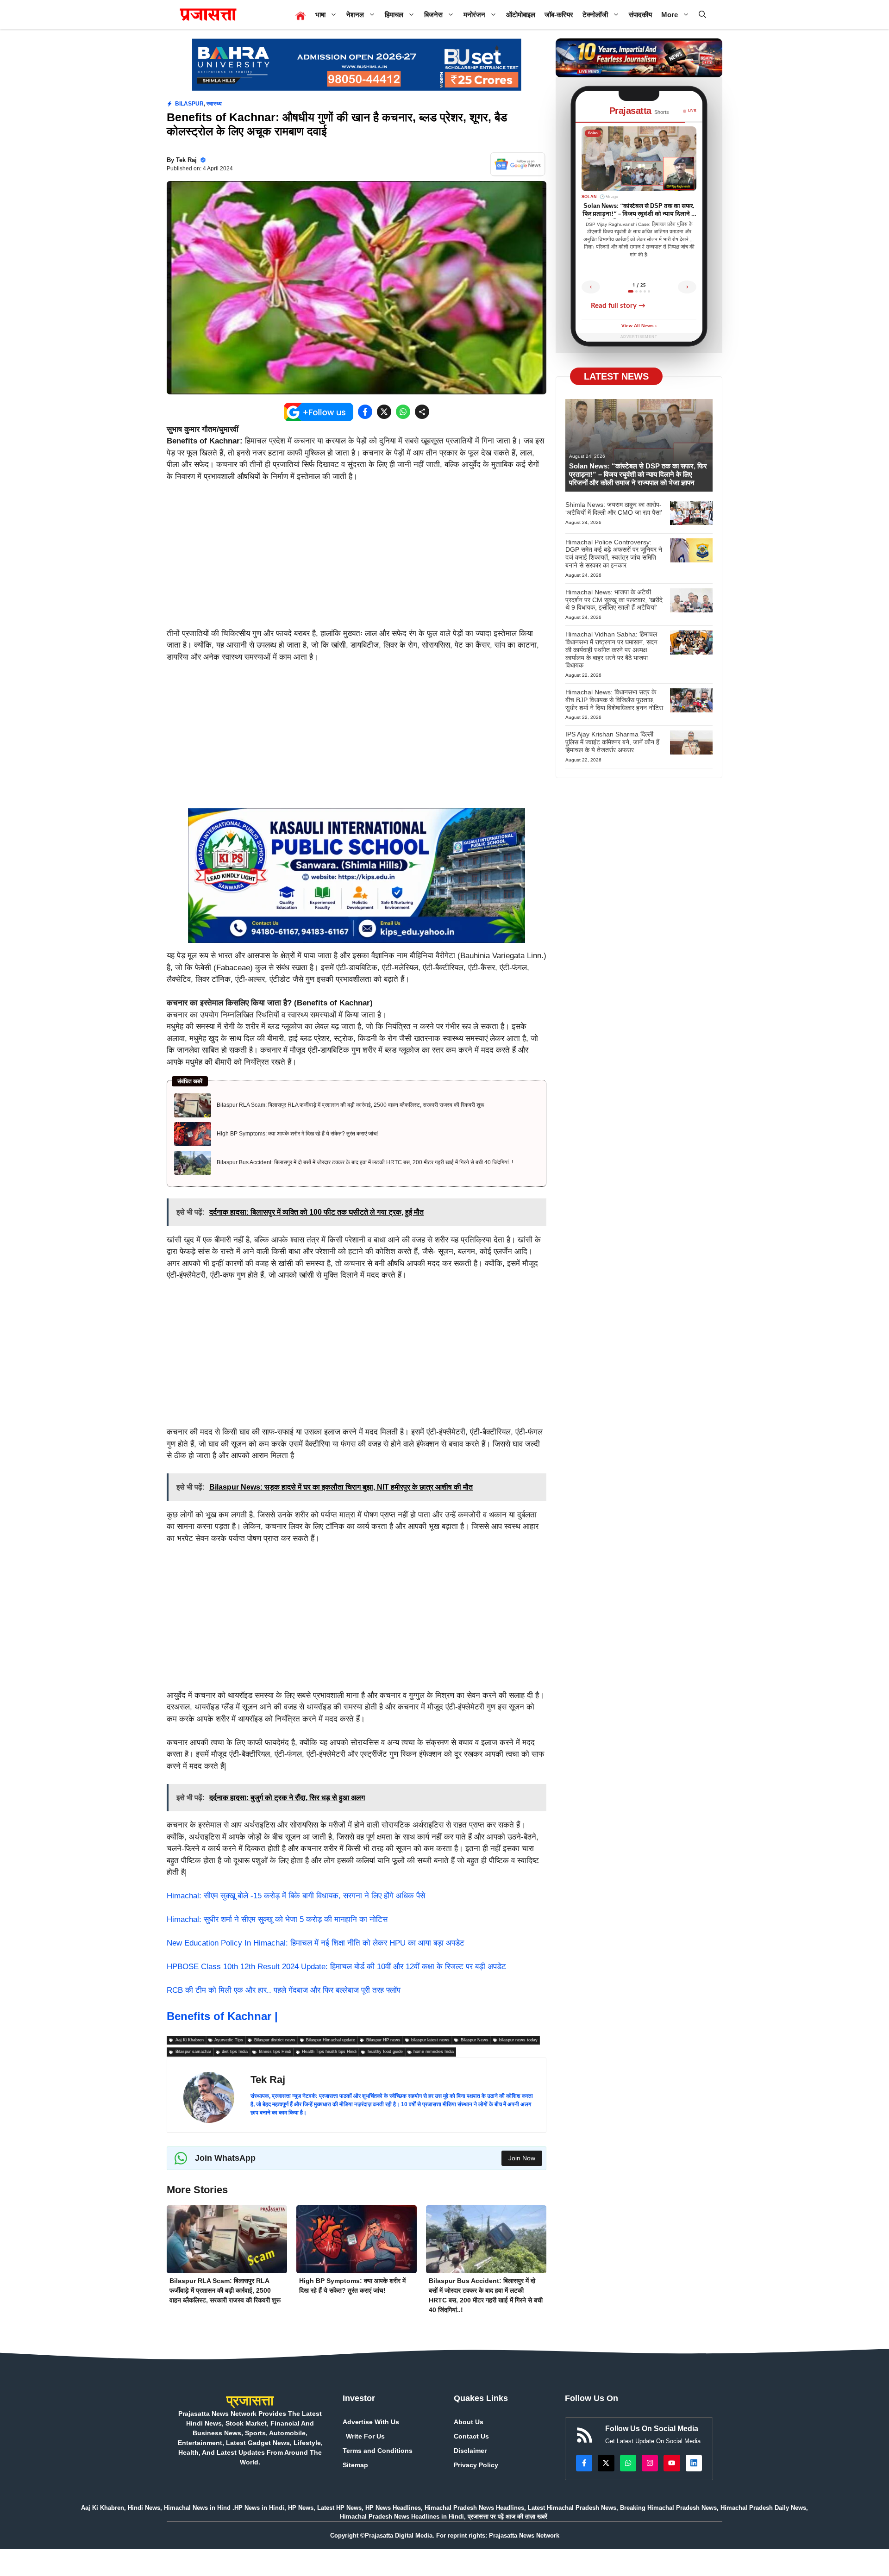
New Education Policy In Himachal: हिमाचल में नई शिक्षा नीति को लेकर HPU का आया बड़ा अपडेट (316, 1943)
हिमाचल (394, 15)
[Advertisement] (357, 559)
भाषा (320, 15)
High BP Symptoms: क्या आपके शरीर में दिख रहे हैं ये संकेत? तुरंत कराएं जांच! (297, 1134)
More (670, 15)
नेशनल (355, 15)
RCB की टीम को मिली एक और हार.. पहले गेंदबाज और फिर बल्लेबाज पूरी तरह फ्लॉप (284, 1990)
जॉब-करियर (559, 15)
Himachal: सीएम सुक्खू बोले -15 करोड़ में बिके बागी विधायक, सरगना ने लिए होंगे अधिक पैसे (296, 1896)
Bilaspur (189, 104)
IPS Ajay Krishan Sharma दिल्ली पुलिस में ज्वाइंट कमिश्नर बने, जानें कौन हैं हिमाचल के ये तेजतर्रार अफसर (612, 742)
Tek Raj (186, 160)
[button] (702, 15)
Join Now (522, 2158)
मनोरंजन (474, 15)
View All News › (639, 326)
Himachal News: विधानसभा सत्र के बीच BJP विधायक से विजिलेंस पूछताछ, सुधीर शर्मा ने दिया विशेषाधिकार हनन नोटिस (614, 700)
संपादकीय (640, 15)
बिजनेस (433, 15)
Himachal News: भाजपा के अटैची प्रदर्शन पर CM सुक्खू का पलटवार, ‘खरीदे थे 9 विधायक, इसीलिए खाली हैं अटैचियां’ (614, 600)
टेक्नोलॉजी (595, 15)
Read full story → (618, 306)
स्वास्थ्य (214, 104)
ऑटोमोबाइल (521, 15)
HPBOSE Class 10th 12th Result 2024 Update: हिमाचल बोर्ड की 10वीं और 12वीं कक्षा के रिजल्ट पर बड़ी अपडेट (336, 1967)
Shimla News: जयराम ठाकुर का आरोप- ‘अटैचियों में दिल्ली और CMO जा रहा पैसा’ (614, 508)
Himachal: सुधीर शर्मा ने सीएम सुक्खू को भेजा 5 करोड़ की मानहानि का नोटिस (277, 1919)
